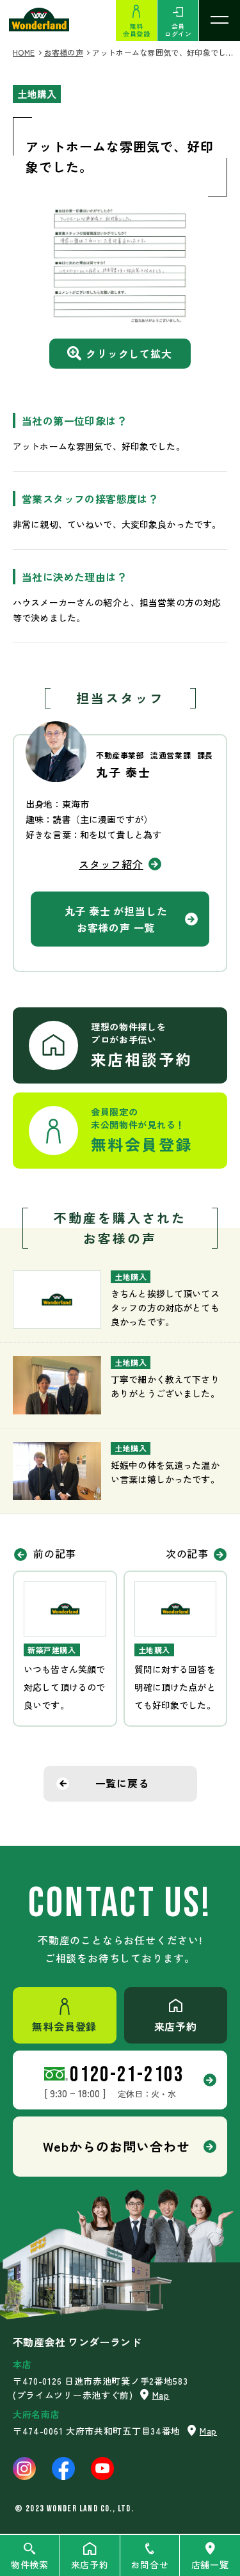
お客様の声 (64, 52)
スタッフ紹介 (111, 864)
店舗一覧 (210, 2564)
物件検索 (30, 2564)
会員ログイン (178, 30)
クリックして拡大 (129, 353)
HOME (24, 52)
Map (161, 2395)
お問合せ (149, 2564)
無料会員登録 (136, 30)
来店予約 (90, 2564)
